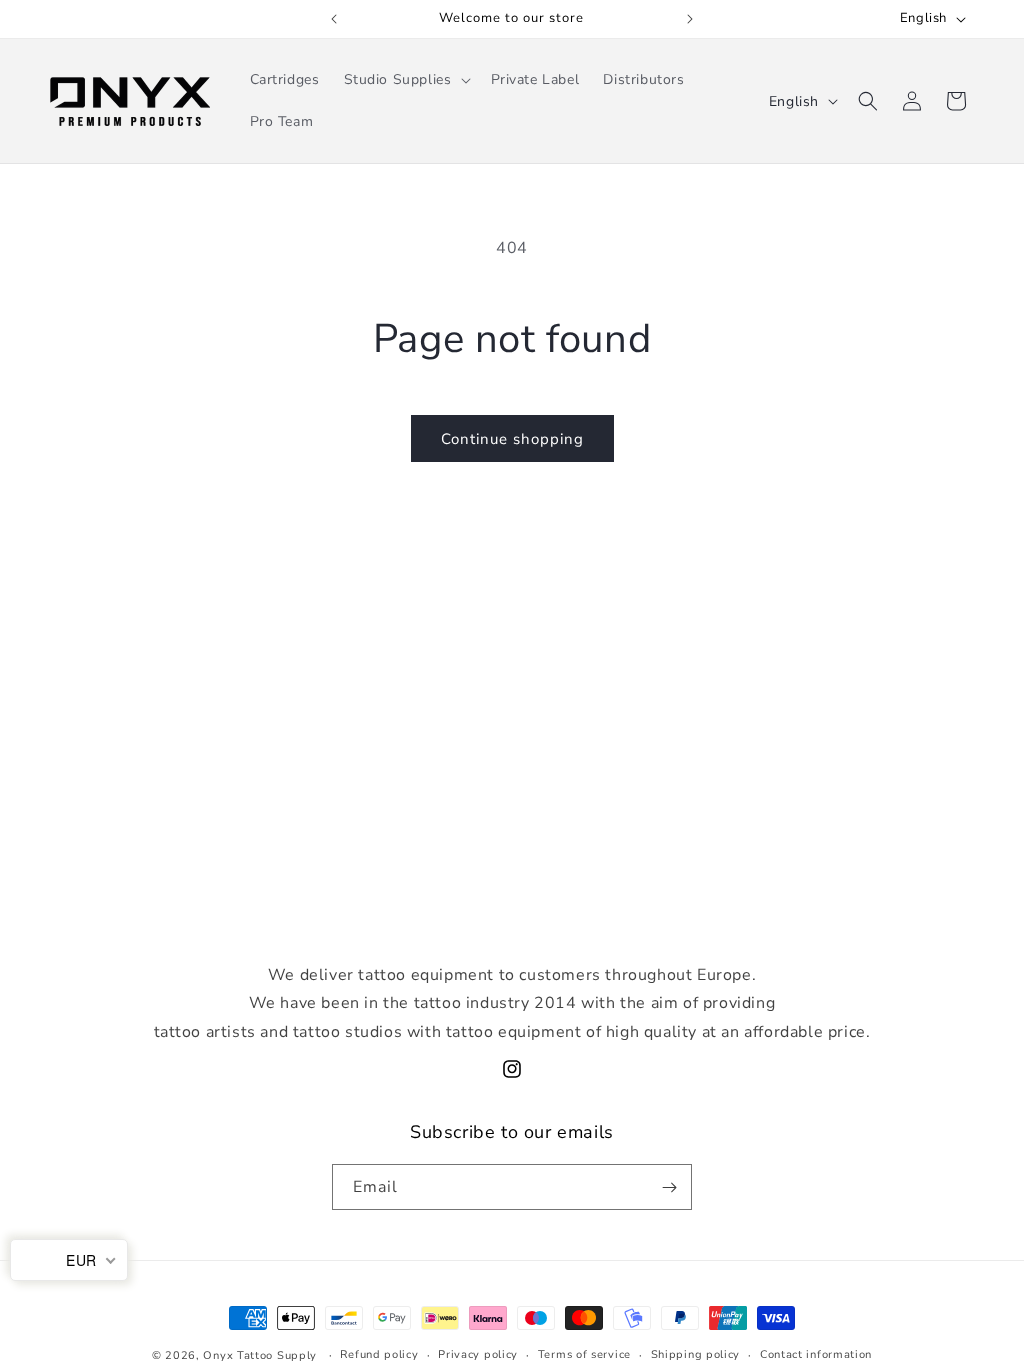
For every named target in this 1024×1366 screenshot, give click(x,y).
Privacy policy (478, 1354)
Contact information (816, 1354)
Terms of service (584, 1354)
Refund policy (379, 1354)
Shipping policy (696, 1354)
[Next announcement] (690, 19)
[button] (405, 80)
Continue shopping (512, 439)
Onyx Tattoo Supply (260, 1355)
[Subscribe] (669, 1187)
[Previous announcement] (334, 19)
